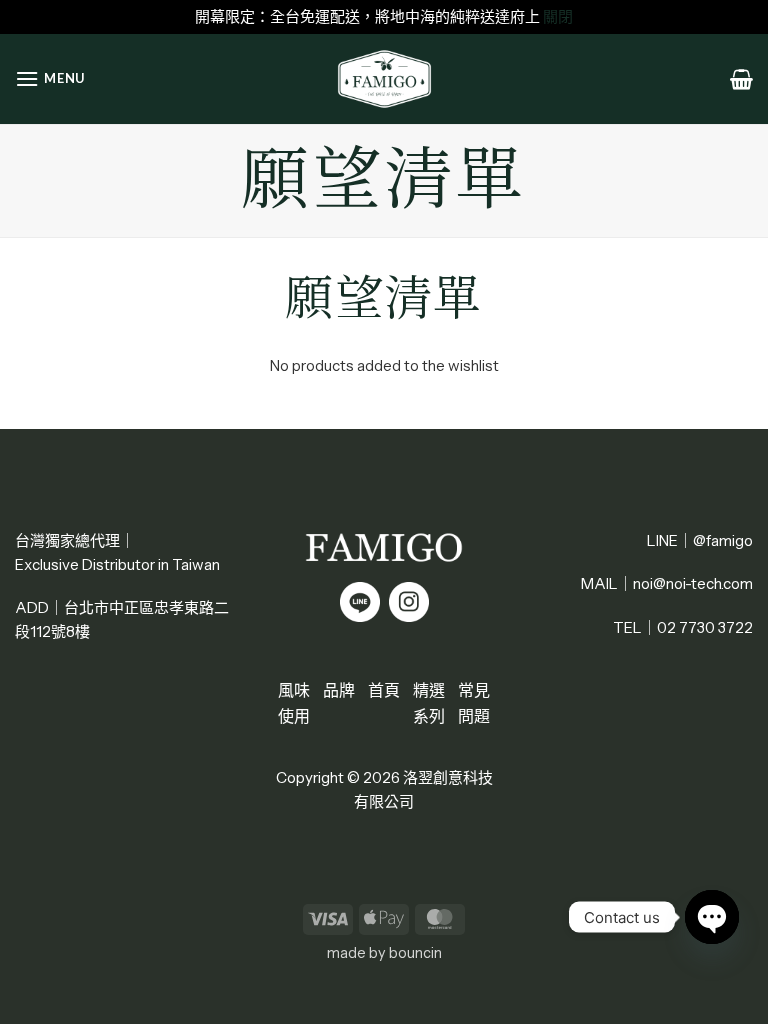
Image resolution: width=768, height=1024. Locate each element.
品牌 (339, 690)
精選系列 (429, 703)
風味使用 (294, 703)
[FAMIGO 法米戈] (384, 79)
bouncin (415, 953)
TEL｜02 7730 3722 (683, 627)
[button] (50, 78)
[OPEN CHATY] (712, 917)
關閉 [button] (558, 16)
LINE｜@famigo (700, 540)
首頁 (384, 690)
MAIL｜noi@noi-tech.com (667, 583)
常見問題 (474, 703)
